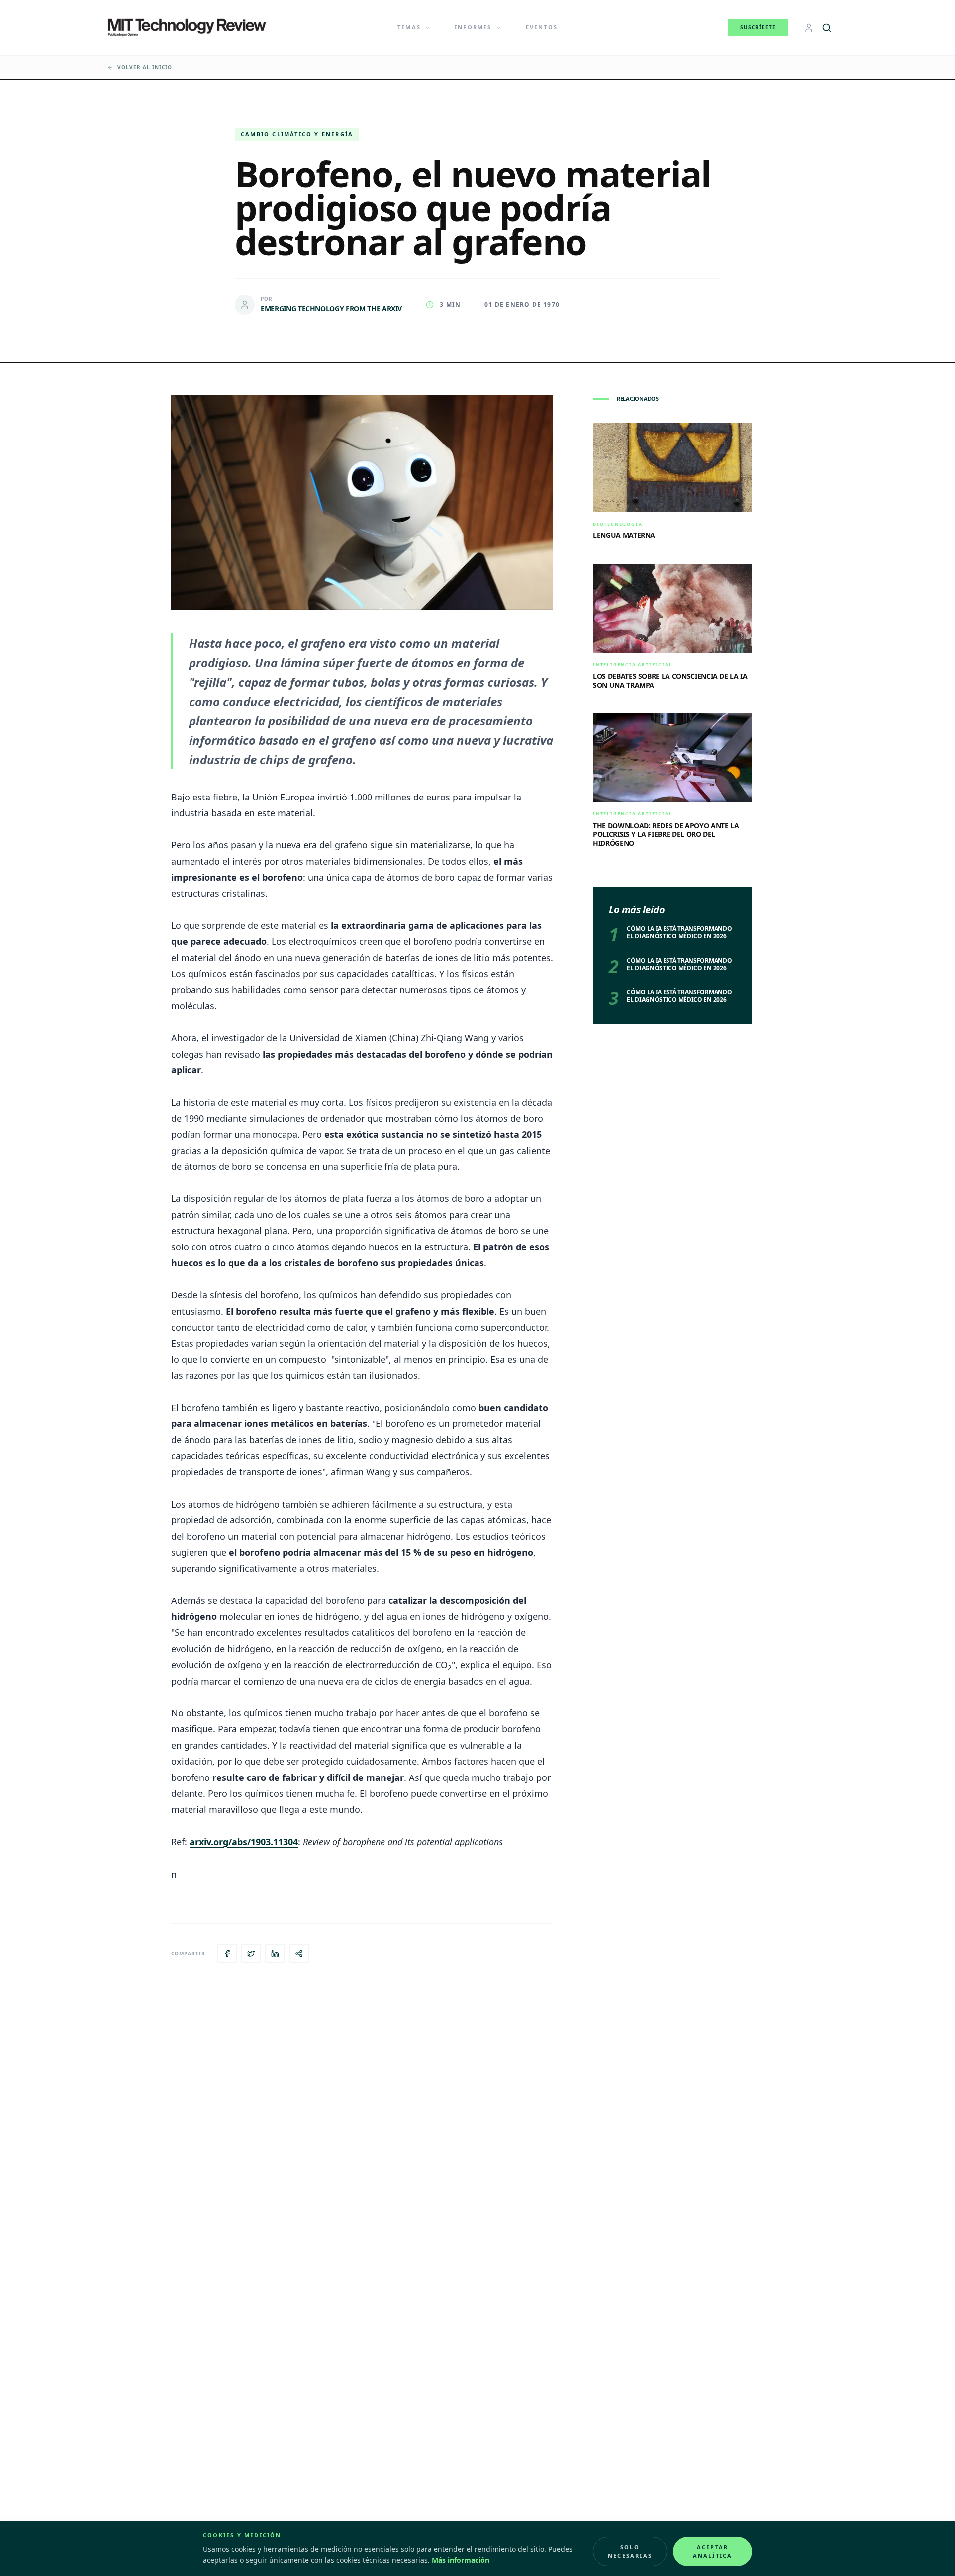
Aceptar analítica (713, 2551)
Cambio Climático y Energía (297, 134)
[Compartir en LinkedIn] (275, 1954)
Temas (409, 27)
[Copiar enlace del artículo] (299, 1954)
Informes (473, 27)
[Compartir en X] (251, 1954)
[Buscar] (827, 28)
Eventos (542, 27)
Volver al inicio (145, 67)
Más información (461, 2560)
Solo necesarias (630, 2551)
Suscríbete (758, 27)
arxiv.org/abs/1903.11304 (244, 1842)
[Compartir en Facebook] (227, 1954)
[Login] (809, 28)
